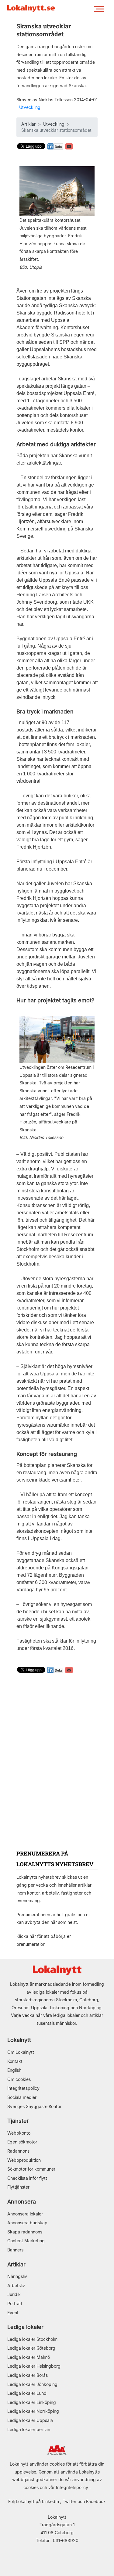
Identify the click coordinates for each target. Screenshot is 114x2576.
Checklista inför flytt (27, 2178)
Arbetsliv (16, 2285)
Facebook (96, 2501)
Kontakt (15, 2061)
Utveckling (30, 107)
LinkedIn (50, 2501)
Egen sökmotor (22, 2142)
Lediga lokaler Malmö (29, 2357)
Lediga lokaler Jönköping (32, 2384)
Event (13, 2313)
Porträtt (15, 2303)
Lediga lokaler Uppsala (30, 2420)
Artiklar (28, 124)
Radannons (18, 2151)
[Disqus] (57, 1759)
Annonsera (22, 2202)
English (14, 2070)
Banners (15, 2250)
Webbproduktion (24, 2160)
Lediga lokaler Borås (28, 2375)
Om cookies (19, 2079)
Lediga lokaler (25, 2327)
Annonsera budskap (27, 2223)
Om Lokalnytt (21, 2052)
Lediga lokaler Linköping (32, 2402)
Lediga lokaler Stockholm (32, 2339)
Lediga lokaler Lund (27, 2393)
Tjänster (18, 2121)
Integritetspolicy (23, 2088)
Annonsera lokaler (25, 2214)
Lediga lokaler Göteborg (31, 2348)
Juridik (14, 2294)
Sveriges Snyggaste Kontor (34, 2106)
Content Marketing (26, 2241)
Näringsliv (17, 2276)
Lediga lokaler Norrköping (33, 2411)
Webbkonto (19, 2133)
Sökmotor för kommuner (31, 2169)
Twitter (69, 2501)
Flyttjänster (18, 2187)
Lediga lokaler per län (29, 2429)
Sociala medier (22, 2097)
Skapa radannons (25, 2232)
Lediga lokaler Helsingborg (34, 2366)
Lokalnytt (19, 2040)
